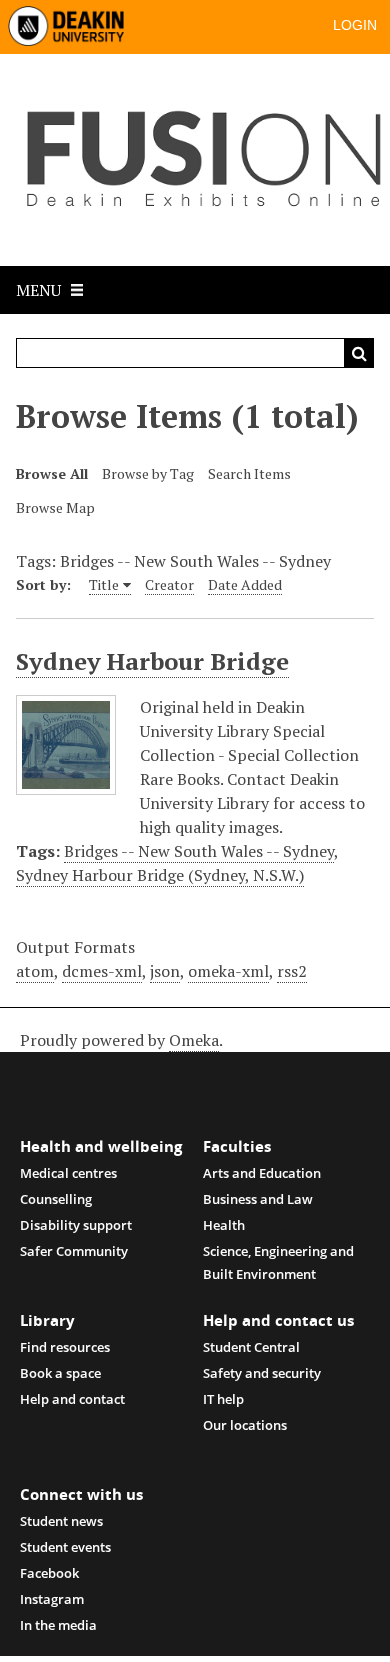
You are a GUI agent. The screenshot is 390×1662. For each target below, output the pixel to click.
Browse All (52, 473)
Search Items (249, 473)
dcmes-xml (102, 971)
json (165, 971)
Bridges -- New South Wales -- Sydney (199, 851)
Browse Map (55, 507)
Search (359, 353)
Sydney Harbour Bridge (152, 661)
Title (104, 584)
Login (355, 25)
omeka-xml (228, 971)
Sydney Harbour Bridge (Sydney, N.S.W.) (160, 875)
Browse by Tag (148, 473)
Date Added (245, 584)
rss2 (292, 971)
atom (35, 971)
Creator (169, 584)
